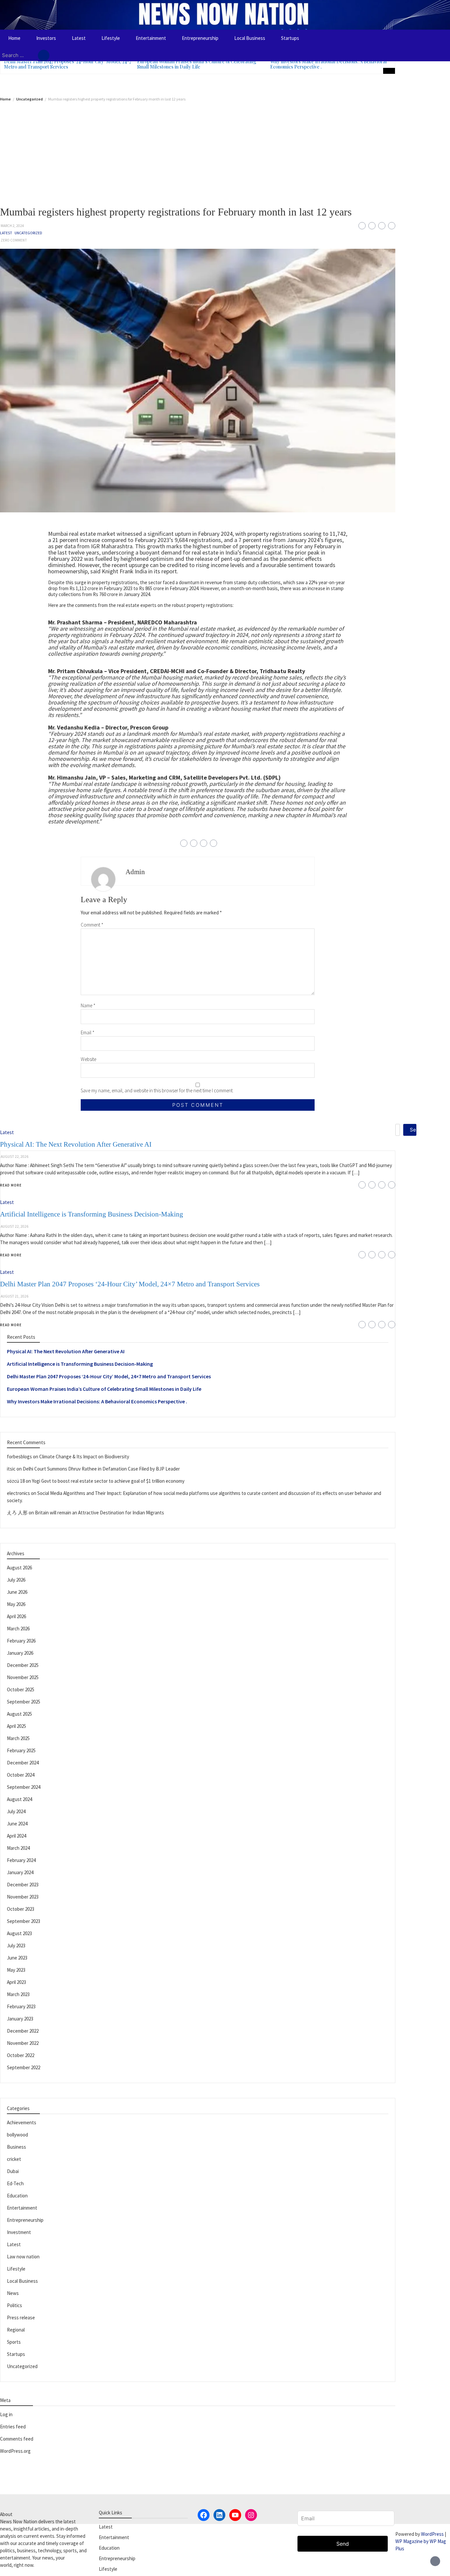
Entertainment (151, 38)
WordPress (432, 2534)
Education (17, 2196)
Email (88, 1032)
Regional (16, 2330)
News (13, 2293)
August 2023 (19, 1933)
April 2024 (16, 1836)
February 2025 (21, 1750)
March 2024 (18, 1848)
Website (88, 1059)
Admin (135, 872)
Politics (14, 2305)
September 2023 (24, 1921)
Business (16, 2147)
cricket (14, 2159)
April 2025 (16, 1726)
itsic (11, 1469)
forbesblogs (19, 1457)
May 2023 (16, 1970)
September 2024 (24, 1787)
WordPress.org (15, 2451)
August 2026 (19, 1568)
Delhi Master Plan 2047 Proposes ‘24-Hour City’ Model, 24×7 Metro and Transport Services (68, 64)
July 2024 (16, 1811)
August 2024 (19, 1799)
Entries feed (13, 2427)
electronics (18, 1493)
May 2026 (16, 1604)
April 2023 (16, 1982)
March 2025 (18, 1738)
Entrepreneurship (200, 38)
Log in (6, 2414)
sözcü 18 (16, 1481)
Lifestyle (111, 38)
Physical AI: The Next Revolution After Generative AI (66, 1351)
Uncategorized (28, 233)
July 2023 (16, 1946)
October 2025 (21, 1689)
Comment (92, 925)
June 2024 (17, 1824)
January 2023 (20, 2019)
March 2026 (18, 1629)
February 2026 (21, 1641)
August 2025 (19, 1714)
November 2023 (23, 1897)
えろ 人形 (17, 1513)
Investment (19, 2232)
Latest (79, 38)
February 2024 (21, 1860)
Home (14, 38)
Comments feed (17, 2439)
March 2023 (18, 1994)
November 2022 (23, 2043)
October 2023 (21, 1909)
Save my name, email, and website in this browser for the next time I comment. (157, 1090)
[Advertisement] (198, 151)
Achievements (22, 2122)
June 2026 (17, 1592)
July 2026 (16, 1580)
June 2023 (17, 1958)
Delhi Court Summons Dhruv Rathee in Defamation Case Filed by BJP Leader (101, 1469)
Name (88, 1005)
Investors (46, 38)
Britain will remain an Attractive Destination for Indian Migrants (99, 1513)
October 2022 (21, 2055)
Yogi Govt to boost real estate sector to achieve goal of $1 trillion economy (108, 1481)
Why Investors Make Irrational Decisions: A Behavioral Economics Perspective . (328, 64)
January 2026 (20, 1653)
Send (343, 2544)
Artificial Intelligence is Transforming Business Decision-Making (80, 1364)
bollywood (17, 2135)
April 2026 (16, 1616)
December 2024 (23, 1763)
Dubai (13, 2171)
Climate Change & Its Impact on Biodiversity (84, 1457)
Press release (21, 2318)
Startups (290, 38)
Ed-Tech (15, 2183)
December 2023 (23, 1885)
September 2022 (24, 2067)
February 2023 (21, 2006)
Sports (14, 2342)
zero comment (14, 240)
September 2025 (24, 1702)
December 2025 (23, 1665)
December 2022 (23, 2031)
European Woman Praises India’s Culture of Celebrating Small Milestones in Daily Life (197, 64)
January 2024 (20, 1872)
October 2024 (21, 1775)
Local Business (250, 38)
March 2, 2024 (12, 226)
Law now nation (23, 2257)
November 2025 (23, 1677)
